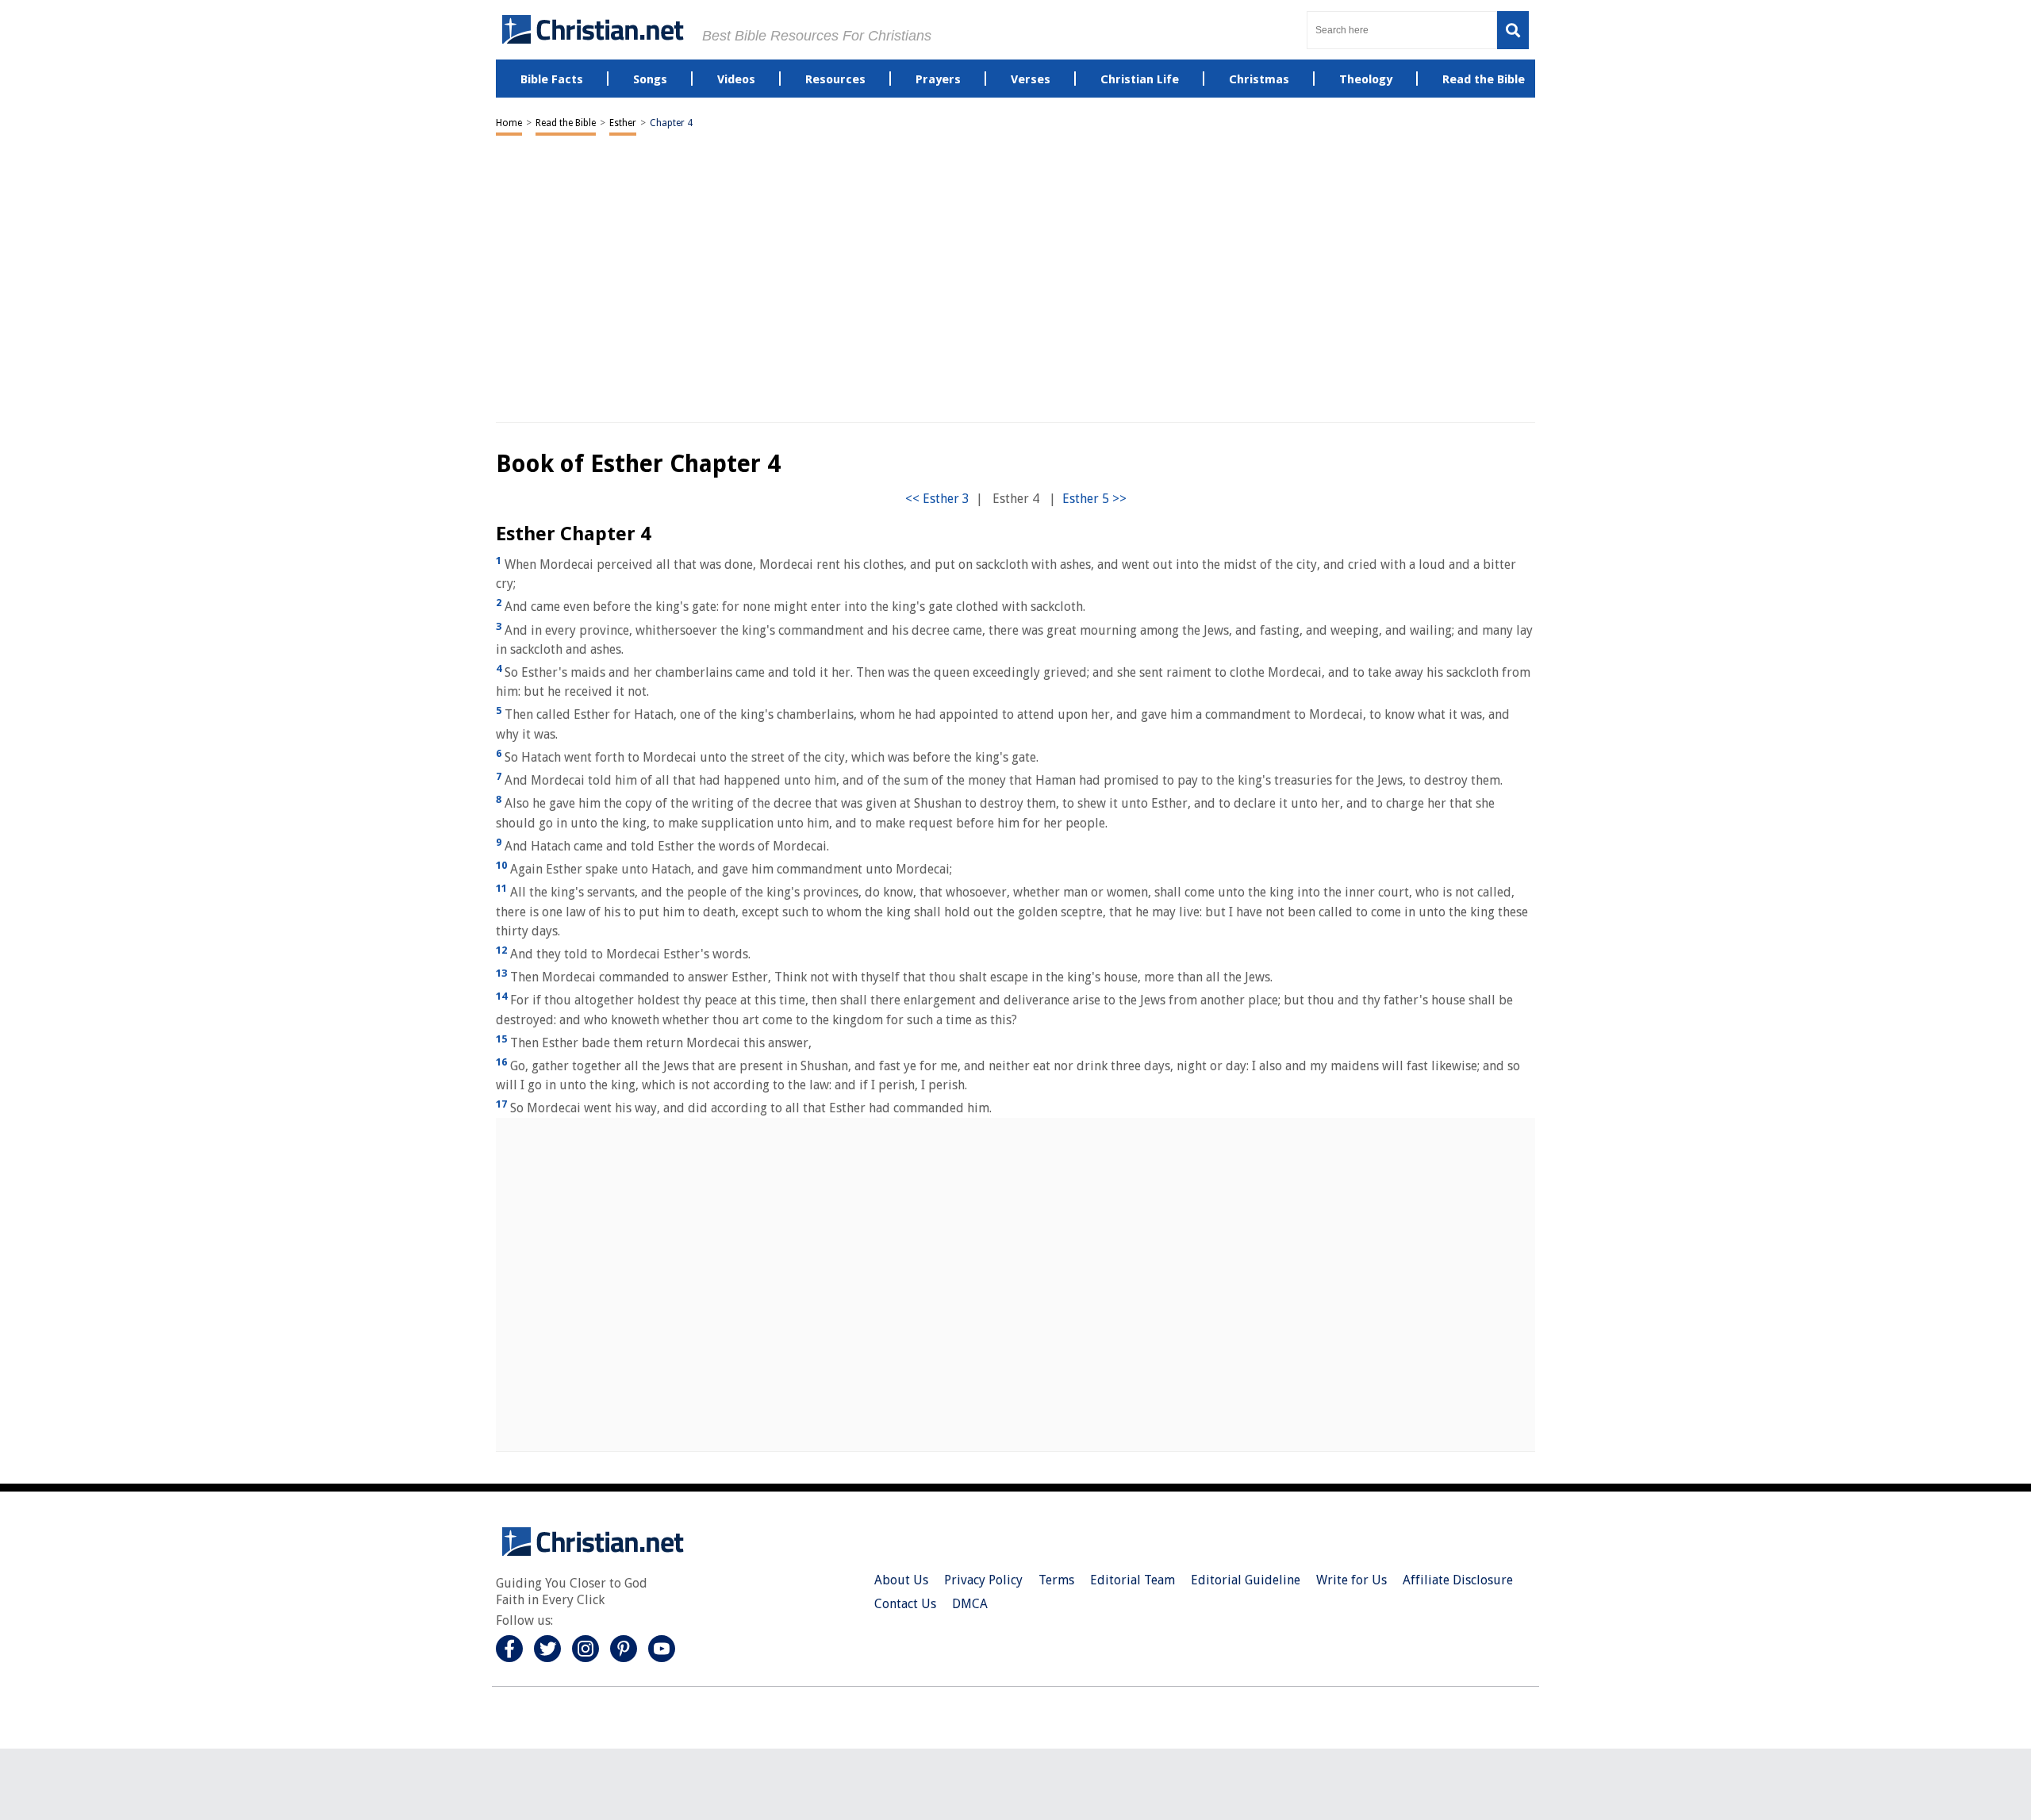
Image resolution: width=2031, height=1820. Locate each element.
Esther (623, 123)
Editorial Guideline (1246, 1580)
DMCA (970, 1604)
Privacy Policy (983, 1580)
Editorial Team (1133, 1580)
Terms (1056, 1580)
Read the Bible (566, 123)
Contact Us (905, 1604)
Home (509, 123)
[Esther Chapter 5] (1094, 499)
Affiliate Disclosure (1458, 1580)
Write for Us (1351, 1580)
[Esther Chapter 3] (937, 499)
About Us (901, 1580)
